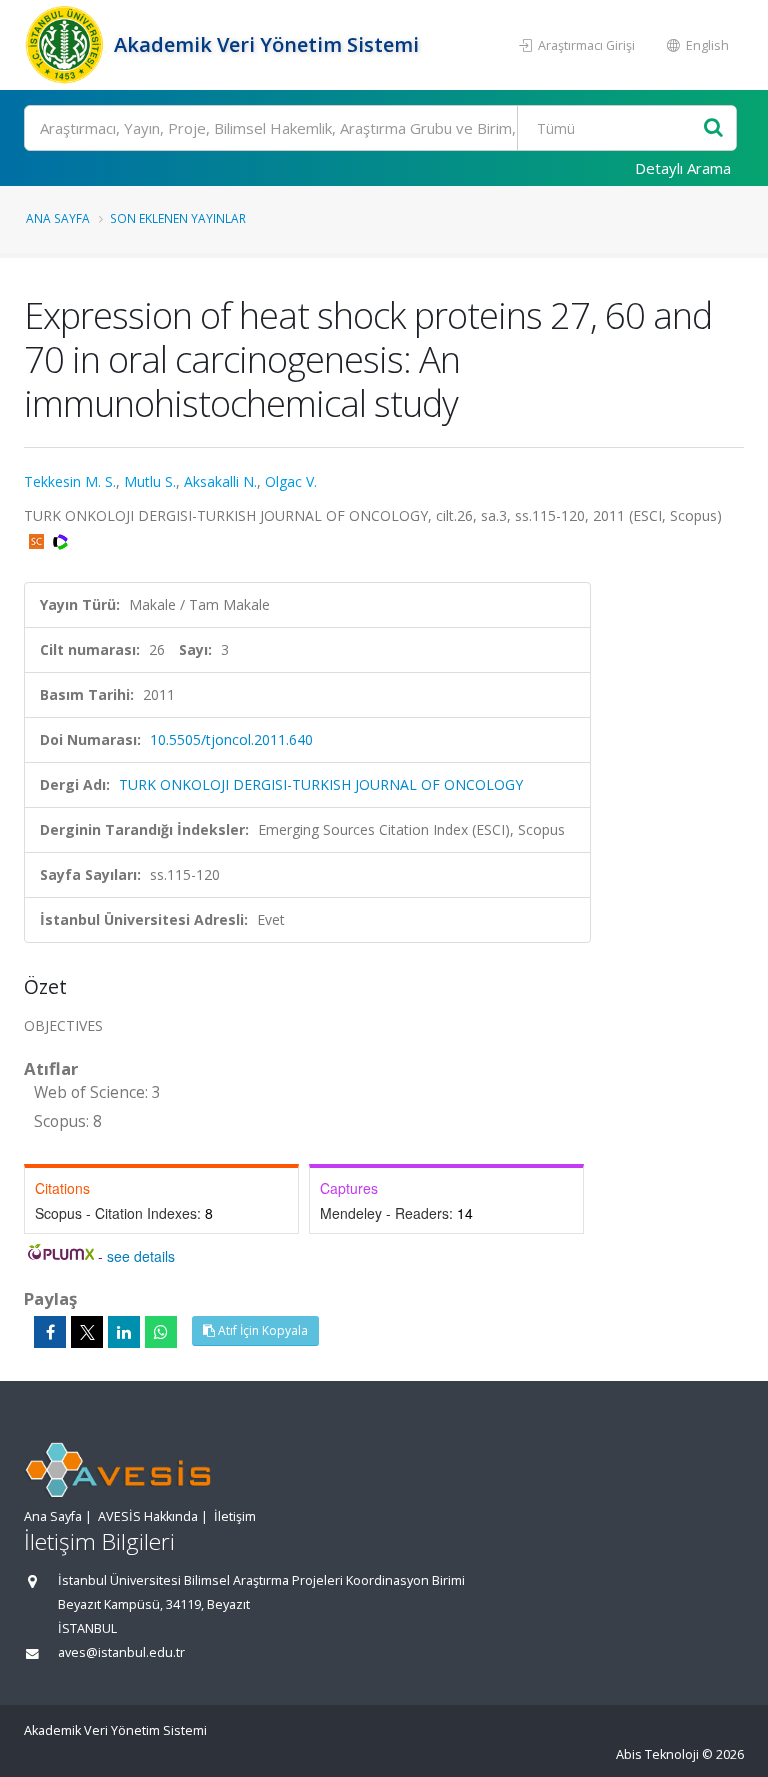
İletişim (235, 1516)
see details (141, 1256)
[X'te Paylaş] (87, 1332)
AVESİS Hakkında (148, 1516)
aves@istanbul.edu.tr (121, 1652)
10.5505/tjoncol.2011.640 (231, 739)
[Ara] (713, 128)
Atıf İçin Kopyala (261, 1330)
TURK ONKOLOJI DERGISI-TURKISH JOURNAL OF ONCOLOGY (321, 784)
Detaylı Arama (683, 168)
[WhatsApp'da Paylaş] (161, 1332)
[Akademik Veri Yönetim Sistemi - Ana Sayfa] (66, 45)
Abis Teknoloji (657, 1754)
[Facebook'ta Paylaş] (50, 1332)
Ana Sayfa (58, 218)
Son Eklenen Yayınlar (178, 218)
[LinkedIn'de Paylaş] (124, 1332)
